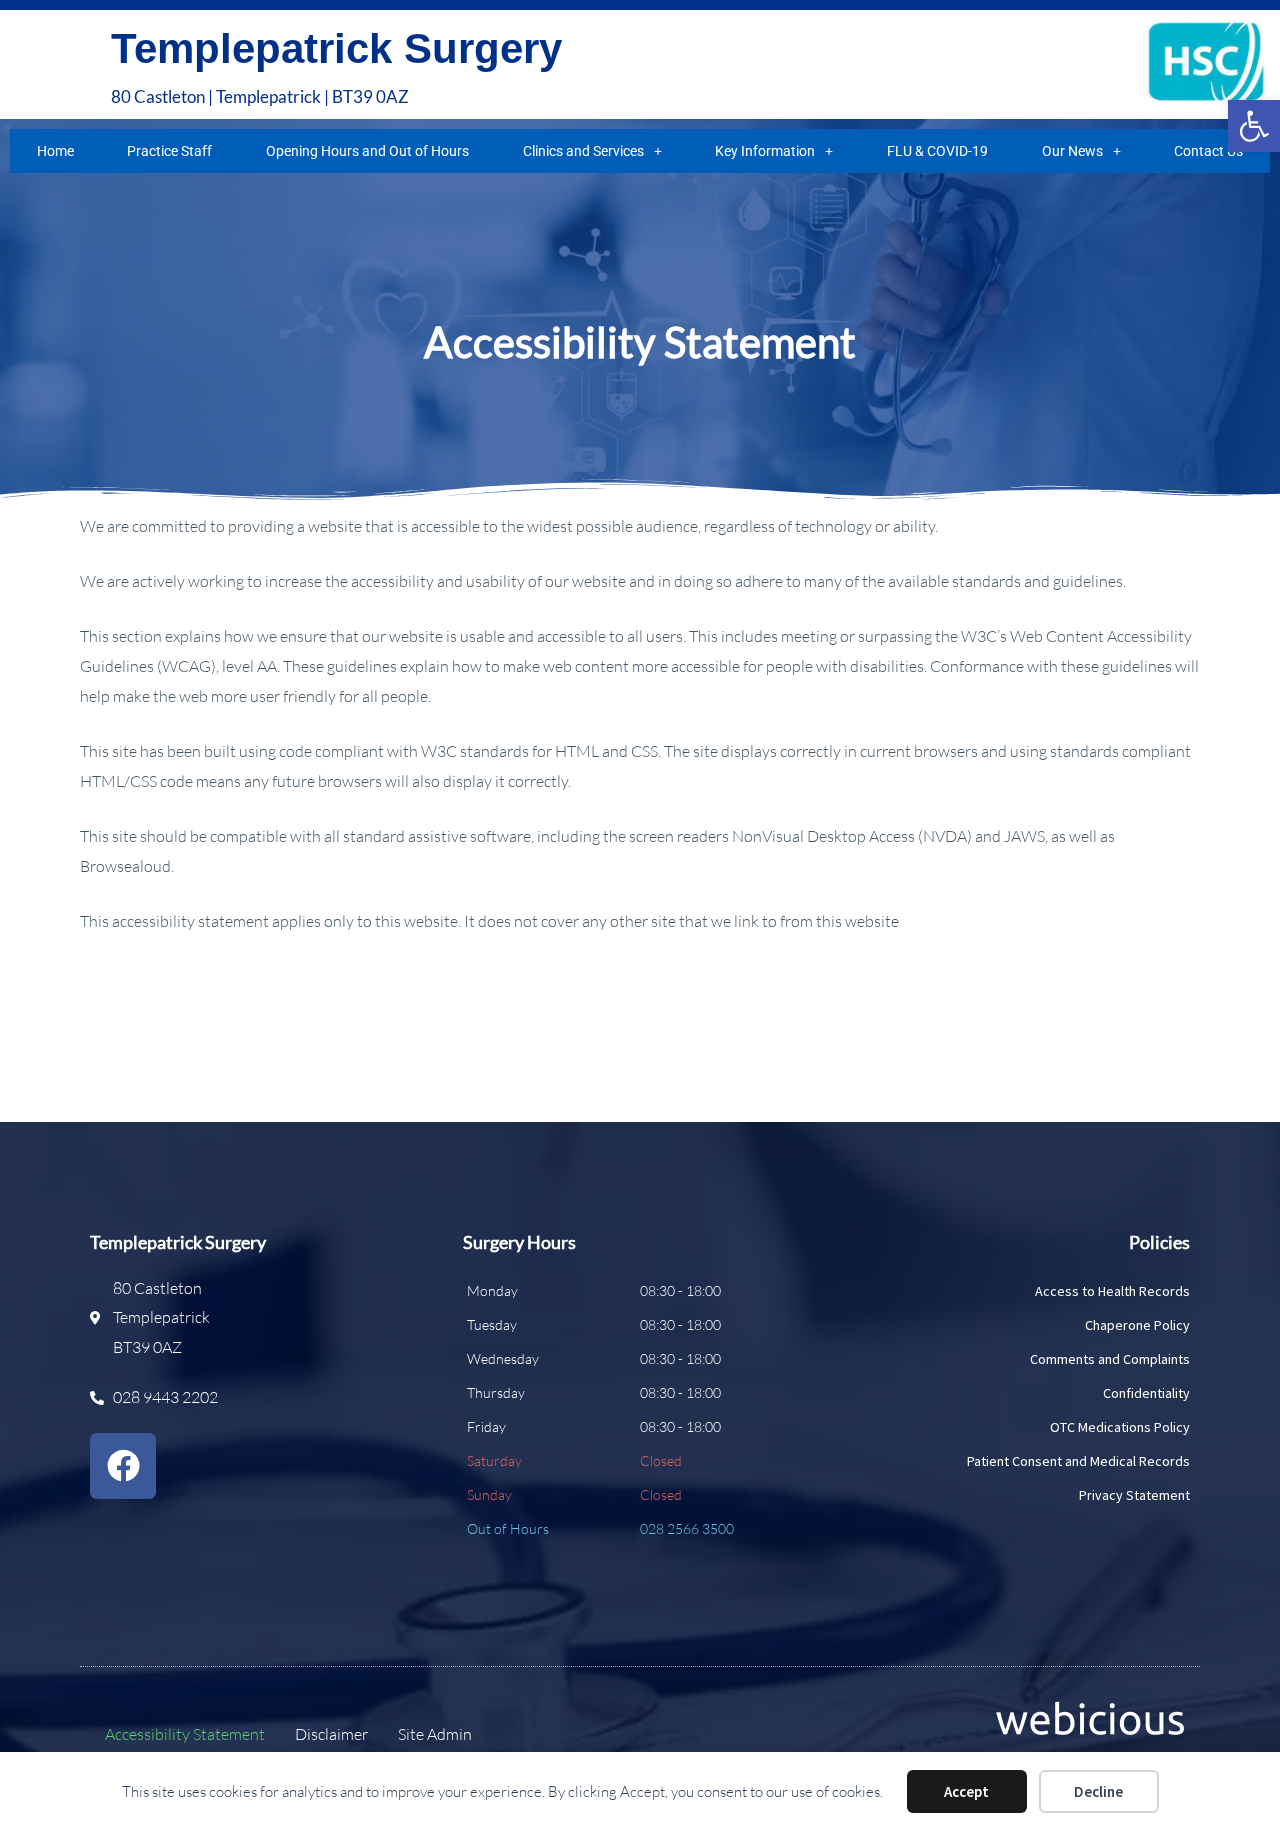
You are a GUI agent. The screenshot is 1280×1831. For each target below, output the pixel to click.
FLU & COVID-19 (937, 151)
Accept (966, 1791)
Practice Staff (169, 151)
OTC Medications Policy (1120, 1427)
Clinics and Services (583, 151)
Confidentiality (1146, 1393)
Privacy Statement (1134, 1495)
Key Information (765, 151)
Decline (1098, 1791)
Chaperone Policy (1137, 1325)
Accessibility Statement (185, 1734)
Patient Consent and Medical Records (1078, 1461)
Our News (1072, 151)
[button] (1254, 126)
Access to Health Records (1112, 1291)
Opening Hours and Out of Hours (367, 151)
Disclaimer (331, 1734)
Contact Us (1208, 151)
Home (55, 151)
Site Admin (435, 1734)
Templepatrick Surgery (336, 48)
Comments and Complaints (1110, 1359)
